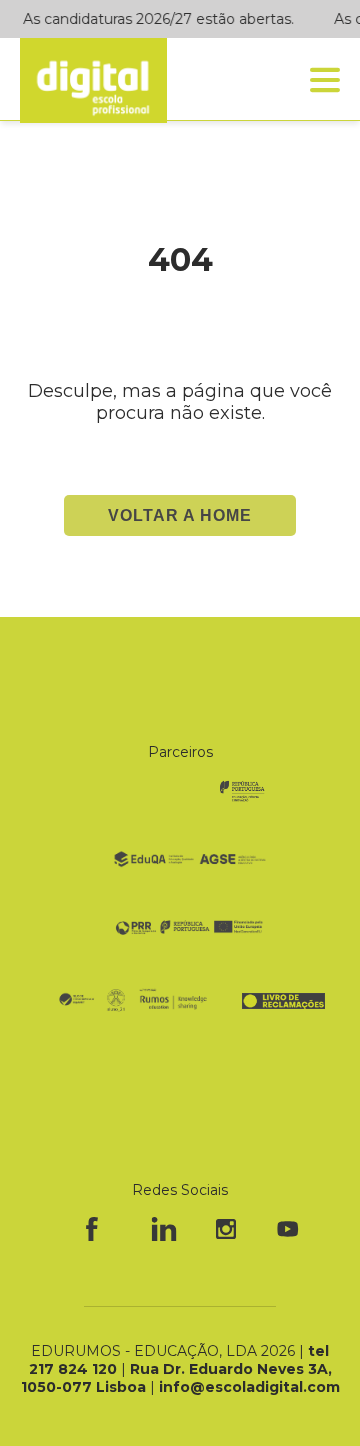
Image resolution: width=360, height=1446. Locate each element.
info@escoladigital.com (249, 1387)
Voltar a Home (180, 515)
